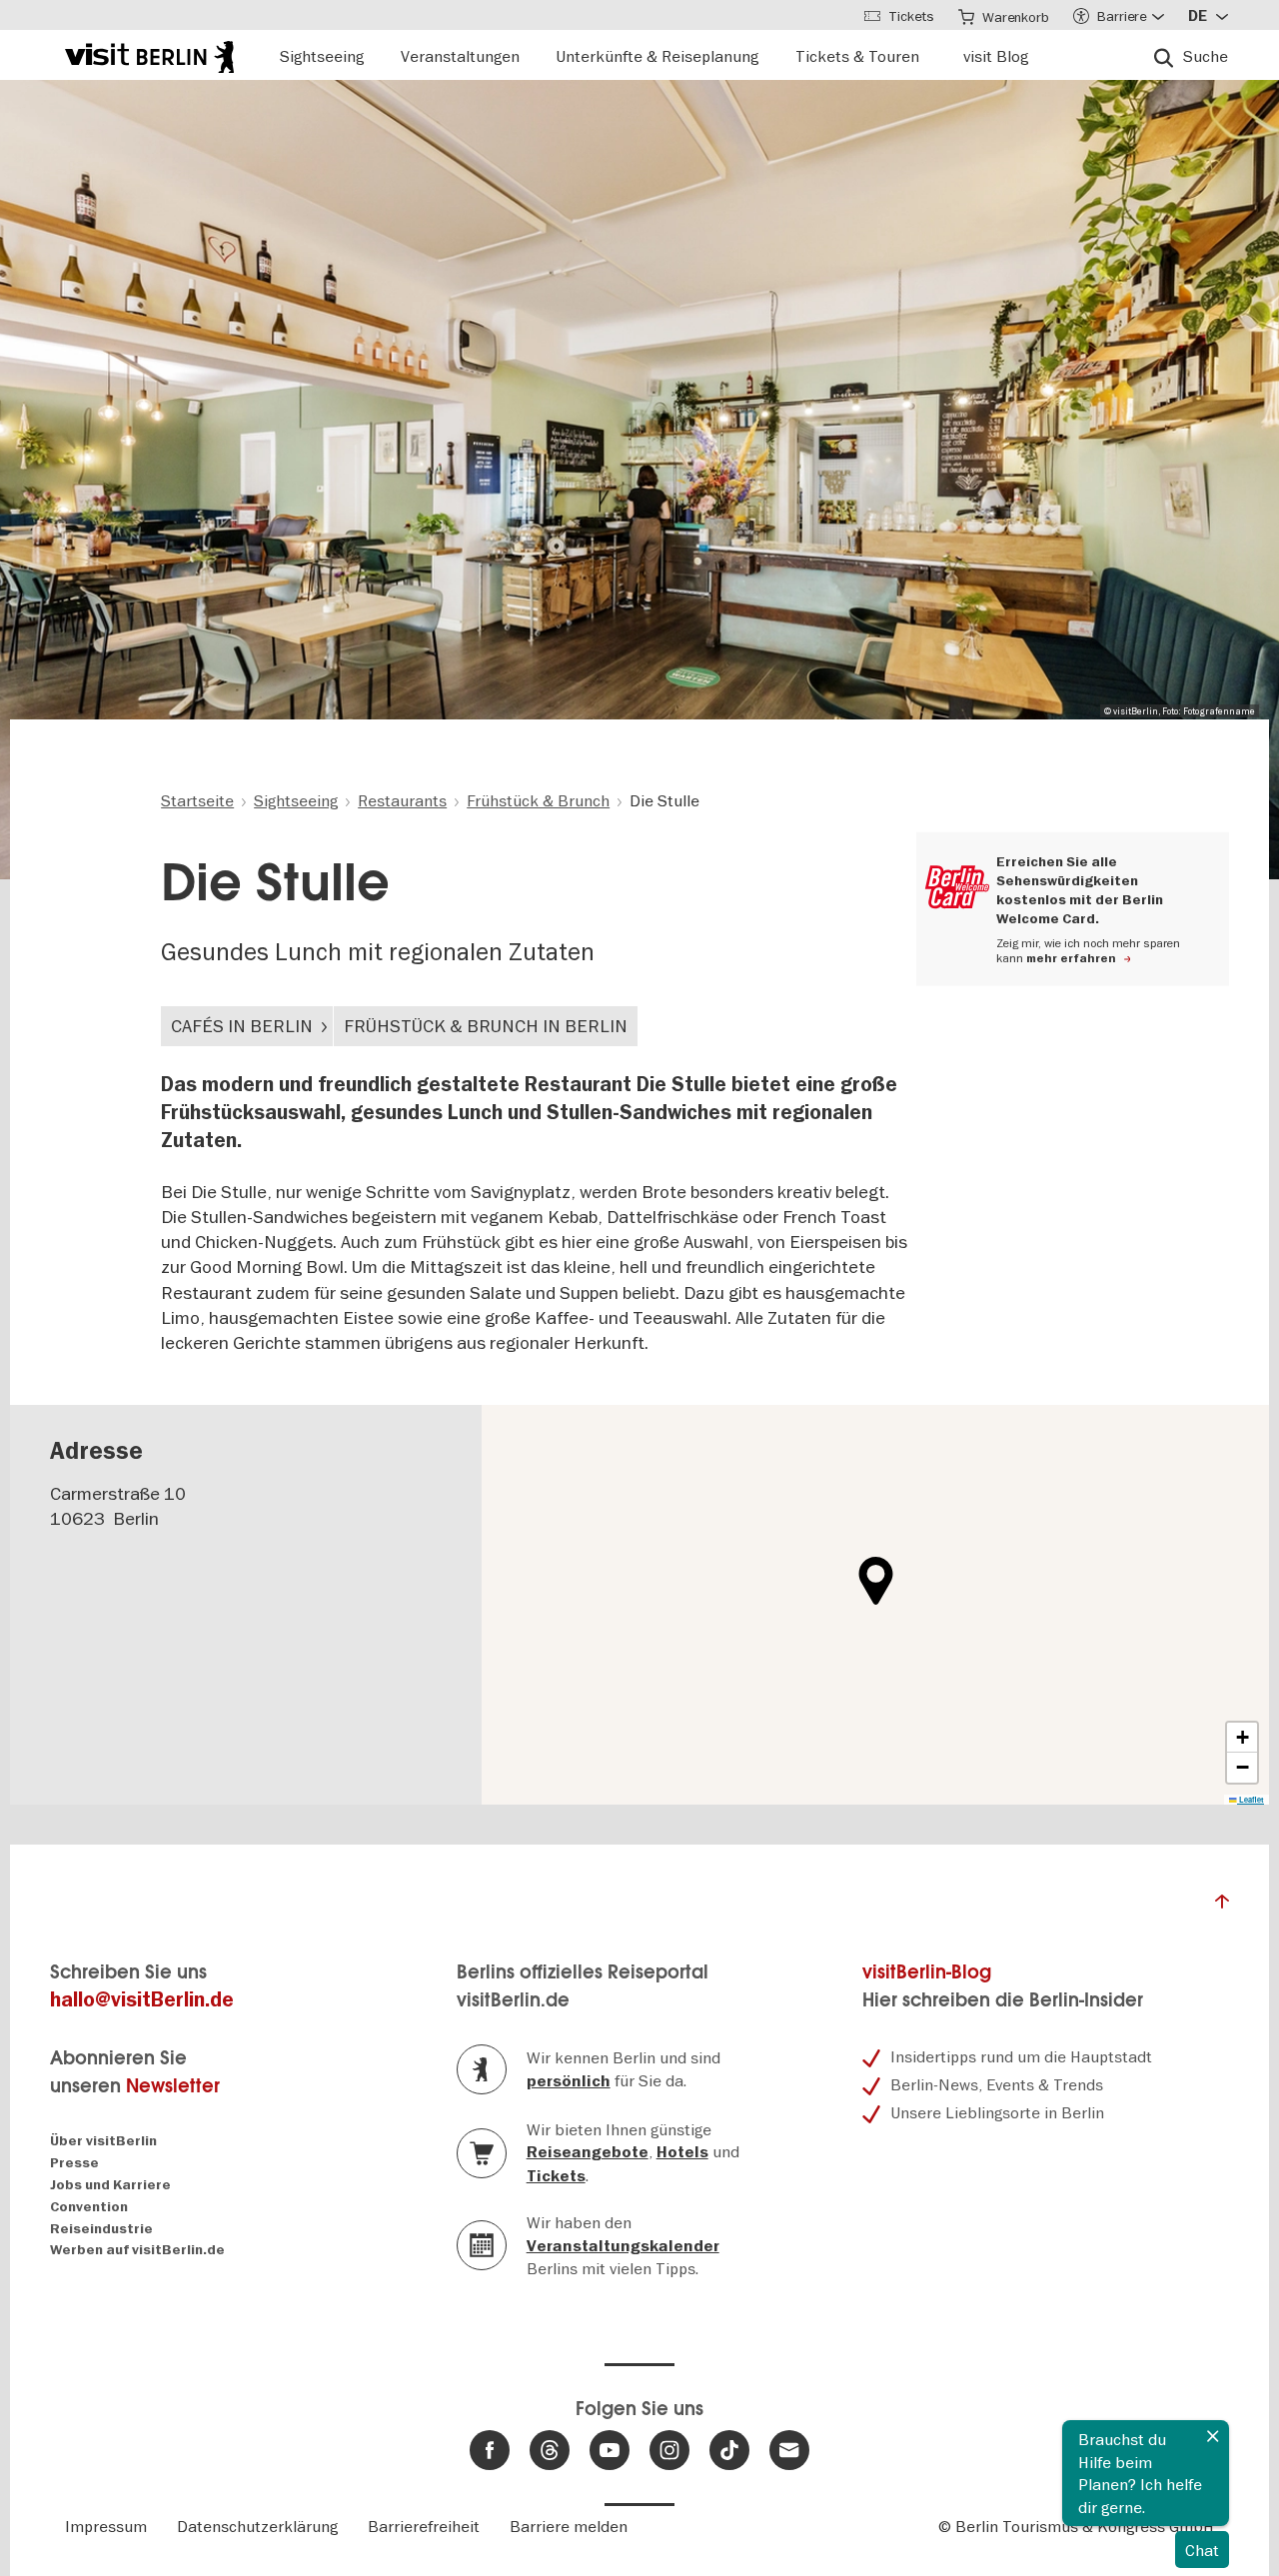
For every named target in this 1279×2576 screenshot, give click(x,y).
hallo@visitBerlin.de (142, 2000)
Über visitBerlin (103, 2141)
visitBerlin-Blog (927, 1972)
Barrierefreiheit (424, 2526)
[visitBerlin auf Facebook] (490, 2450)
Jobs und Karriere (110, 2185)
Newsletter (173, 2086)
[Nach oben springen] (1222, 1907)
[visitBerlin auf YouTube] (610, 2450)
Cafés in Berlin (242, 1026)
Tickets (556, 2176)
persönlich (569, 2081)
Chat (1202, 2550)
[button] (876, 1581)
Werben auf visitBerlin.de (137, 2250)
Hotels (682, 2152)
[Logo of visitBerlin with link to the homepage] (149, 54)
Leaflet (1251, 1800)
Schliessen (1213, 2436)
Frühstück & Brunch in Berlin (486, 1026)
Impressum (106, 2526)
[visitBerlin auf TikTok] (729, 2450)
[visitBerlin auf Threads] (550, 2450)
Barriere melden (569, 2526)
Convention (89, 2207)
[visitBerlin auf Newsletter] (789, 2450)
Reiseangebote (588, 2152)
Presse (74, 2163)
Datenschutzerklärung (257, 2526)
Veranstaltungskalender (623, 2246)
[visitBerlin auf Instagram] (669, 2450)
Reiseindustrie (101, 2229)
